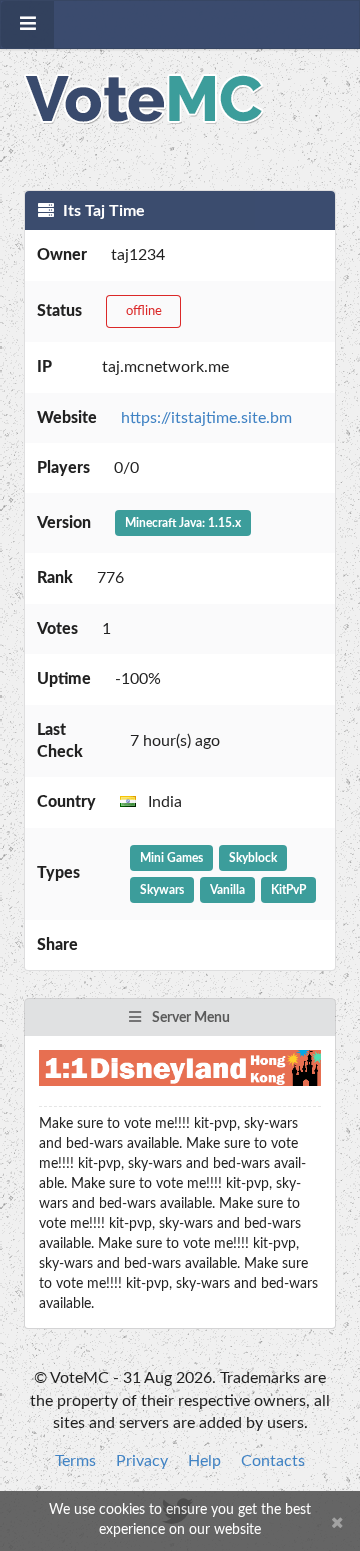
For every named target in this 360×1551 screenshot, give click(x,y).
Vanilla (227, 890)
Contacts (273, 1461)
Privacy (142, 1461)
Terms (75, 1461)
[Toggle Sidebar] (27, 24)
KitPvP (288, 890)
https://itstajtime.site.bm (206, 418)
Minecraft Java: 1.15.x (183, 523)
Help (204, 1461)
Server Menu (189, 1018)
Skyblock (253, 858)
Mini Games (171, 858)
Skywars (162, 890)
